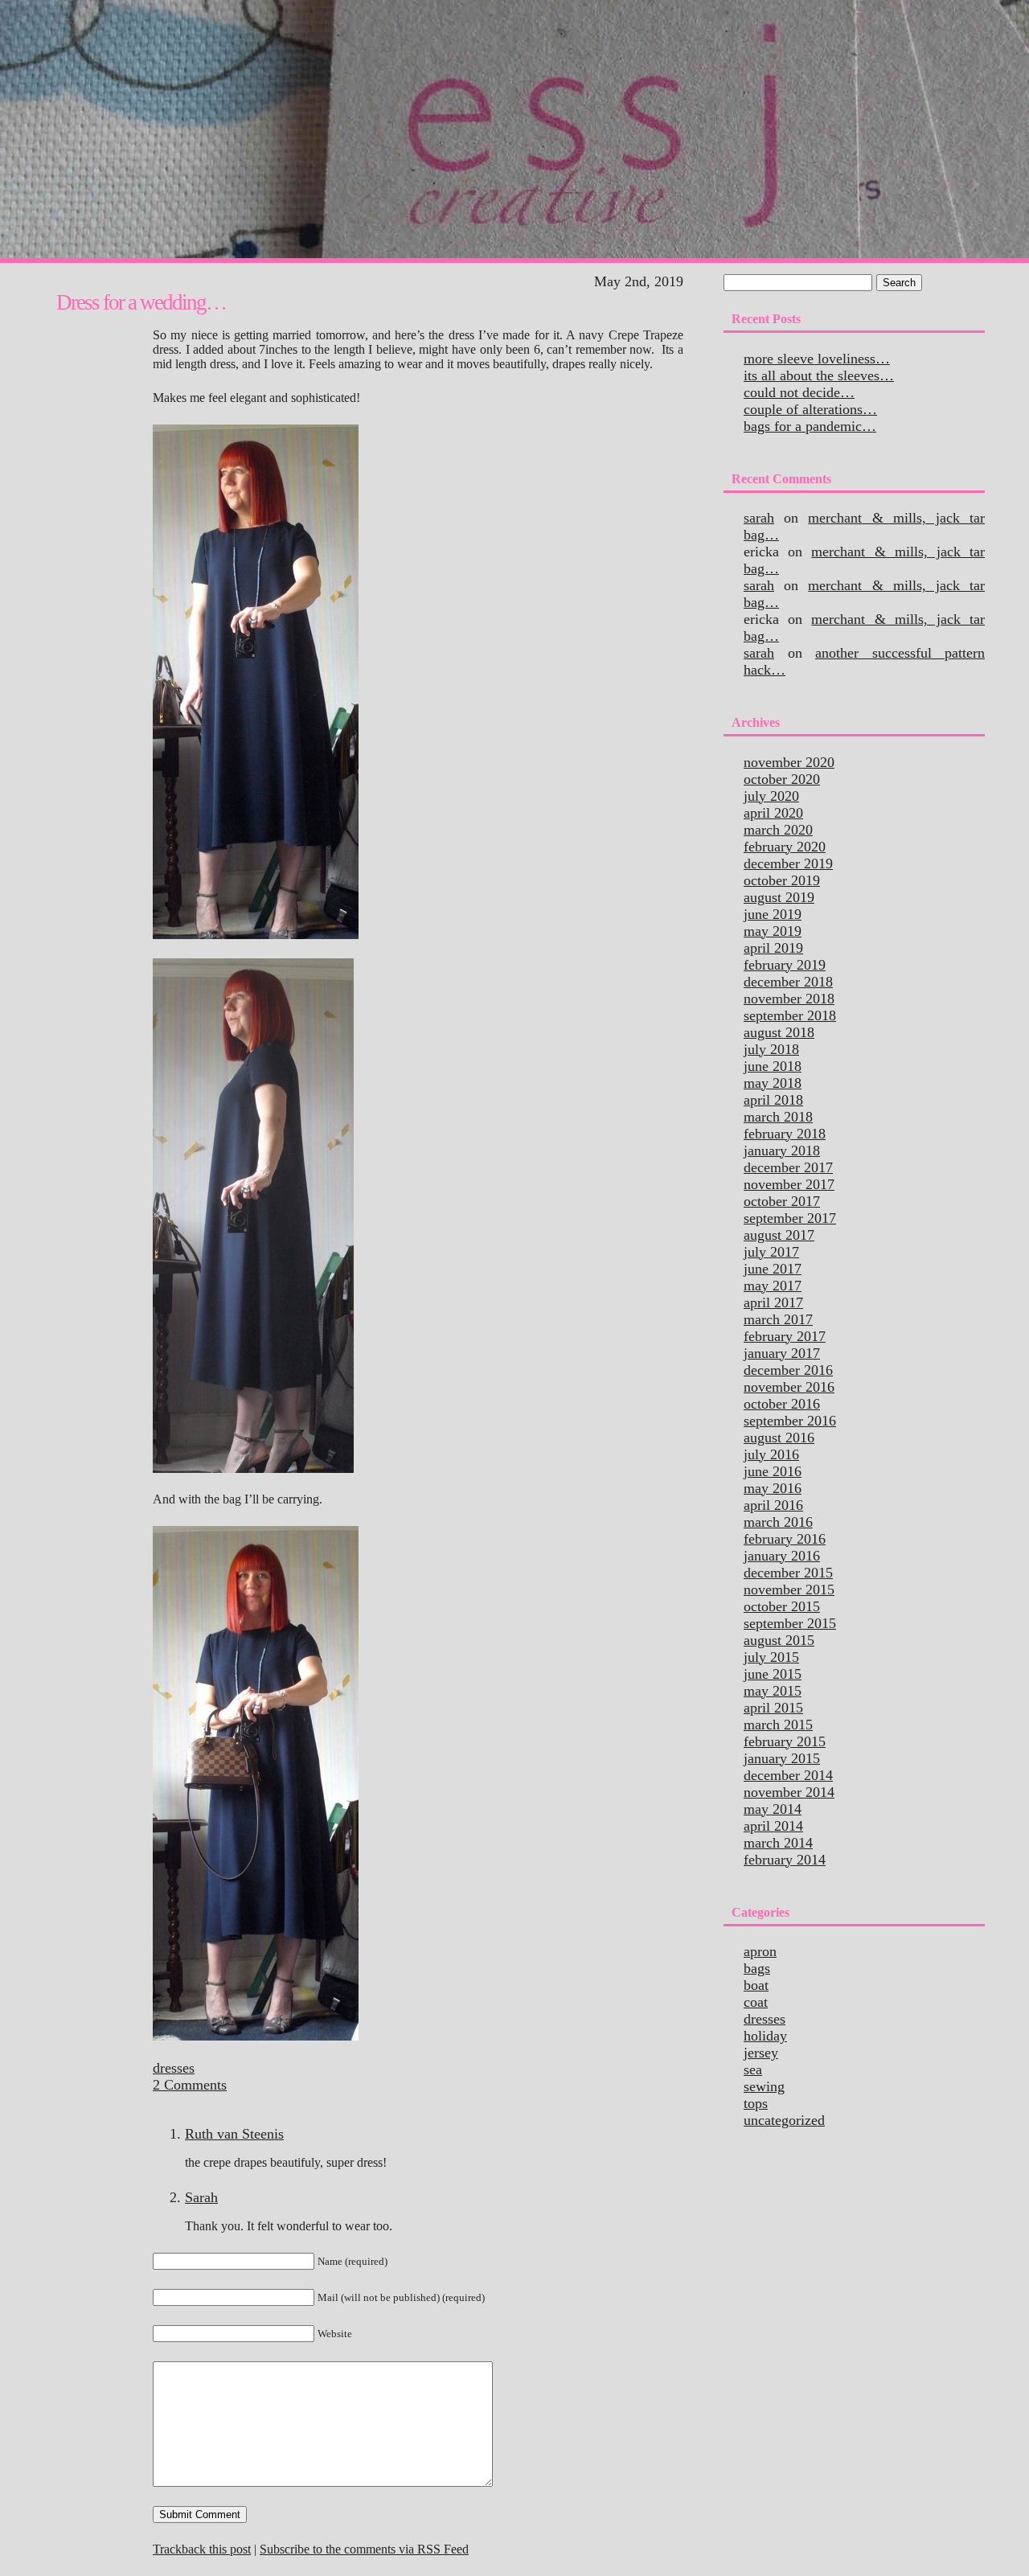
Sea (753, 2069)
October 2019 (782, 880)
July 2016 (771, 1454)
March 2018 (778, 1117)
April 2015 (773, 1708)
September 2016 (790, 1421)
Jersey (761, 2053)
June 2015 (773, 1674)
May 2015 (773, 1691)
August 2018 (779, 1032)
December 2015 (788, 1573)
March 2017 (778, 1319)
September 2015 (790, 1623)
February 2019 (785, 965)
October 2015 (782, 1606)
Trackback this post (202, 2549)
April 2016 (773, 1505)
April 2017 (773, 1302)
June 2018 (773, 1066)
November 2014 (789, 1792)
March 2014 (778, 1843)
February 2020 (785, 847)
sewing (764, 2086)
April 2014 (773, 1826)
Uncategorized (784, 2120)
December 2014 (788, 1775)
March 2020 (778, 830)
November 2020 (789, 762)
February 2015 (785, 1741)
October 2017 (782, 1201)
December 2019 (788, 863)
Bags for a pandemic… (810, 426)
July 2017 (771, 1252)
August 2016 (779, 1438)
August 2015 (779, 1640)
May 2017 (773, 1286)
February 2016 (785, 1539)
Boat (756, 1985)
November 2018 (789, 999)
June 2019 (773, 914)
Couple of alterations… (810, 409)
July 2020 (771, 796)
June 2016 (773, 1471)
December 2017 (788, 1167)
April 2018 (773, 1100)
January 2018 (782, 1151)
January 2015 (782, 1758)
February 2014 (785, 1860)
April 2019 (773, 948)
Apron (760, 1951)
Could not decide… (799, 392)
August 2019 (779, 897)
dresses (174, 2068)
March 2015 (778, 1725)
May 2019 (773, 931)
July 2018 (771, 1049)
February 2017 (785, 1336)
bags (757, 1968)
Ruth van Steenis (234, 2134)
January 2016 (782, 1556)
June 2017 (773, 1269)
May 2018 (773, 1083)
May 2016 (773, 1488)
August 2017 (779, 1235)
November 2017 (789, 1184)
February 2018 (785, 1134)
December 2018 (788, 982)
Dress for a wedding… (141, 302)
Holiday (765, 2036)
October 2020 (782, 779)
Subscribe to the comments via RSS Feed (364, 2549)
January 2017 (782, 1353)
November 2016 (789, 1387)
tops (756, 2103)
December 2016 (788, 1370)
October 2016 (782, 1404)
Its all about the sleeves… (819, 375)
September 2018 (790, 1015)
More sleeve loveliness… (817, 359)
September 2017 (790, 1218)
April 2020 (773, 813)
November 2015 (789, 1589)
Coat (756, 2002)
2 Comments (190, 2085)
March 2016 (778, 1522)
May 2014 (773, 1809)
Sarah (201, 2197)
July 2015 (771, 1657)
